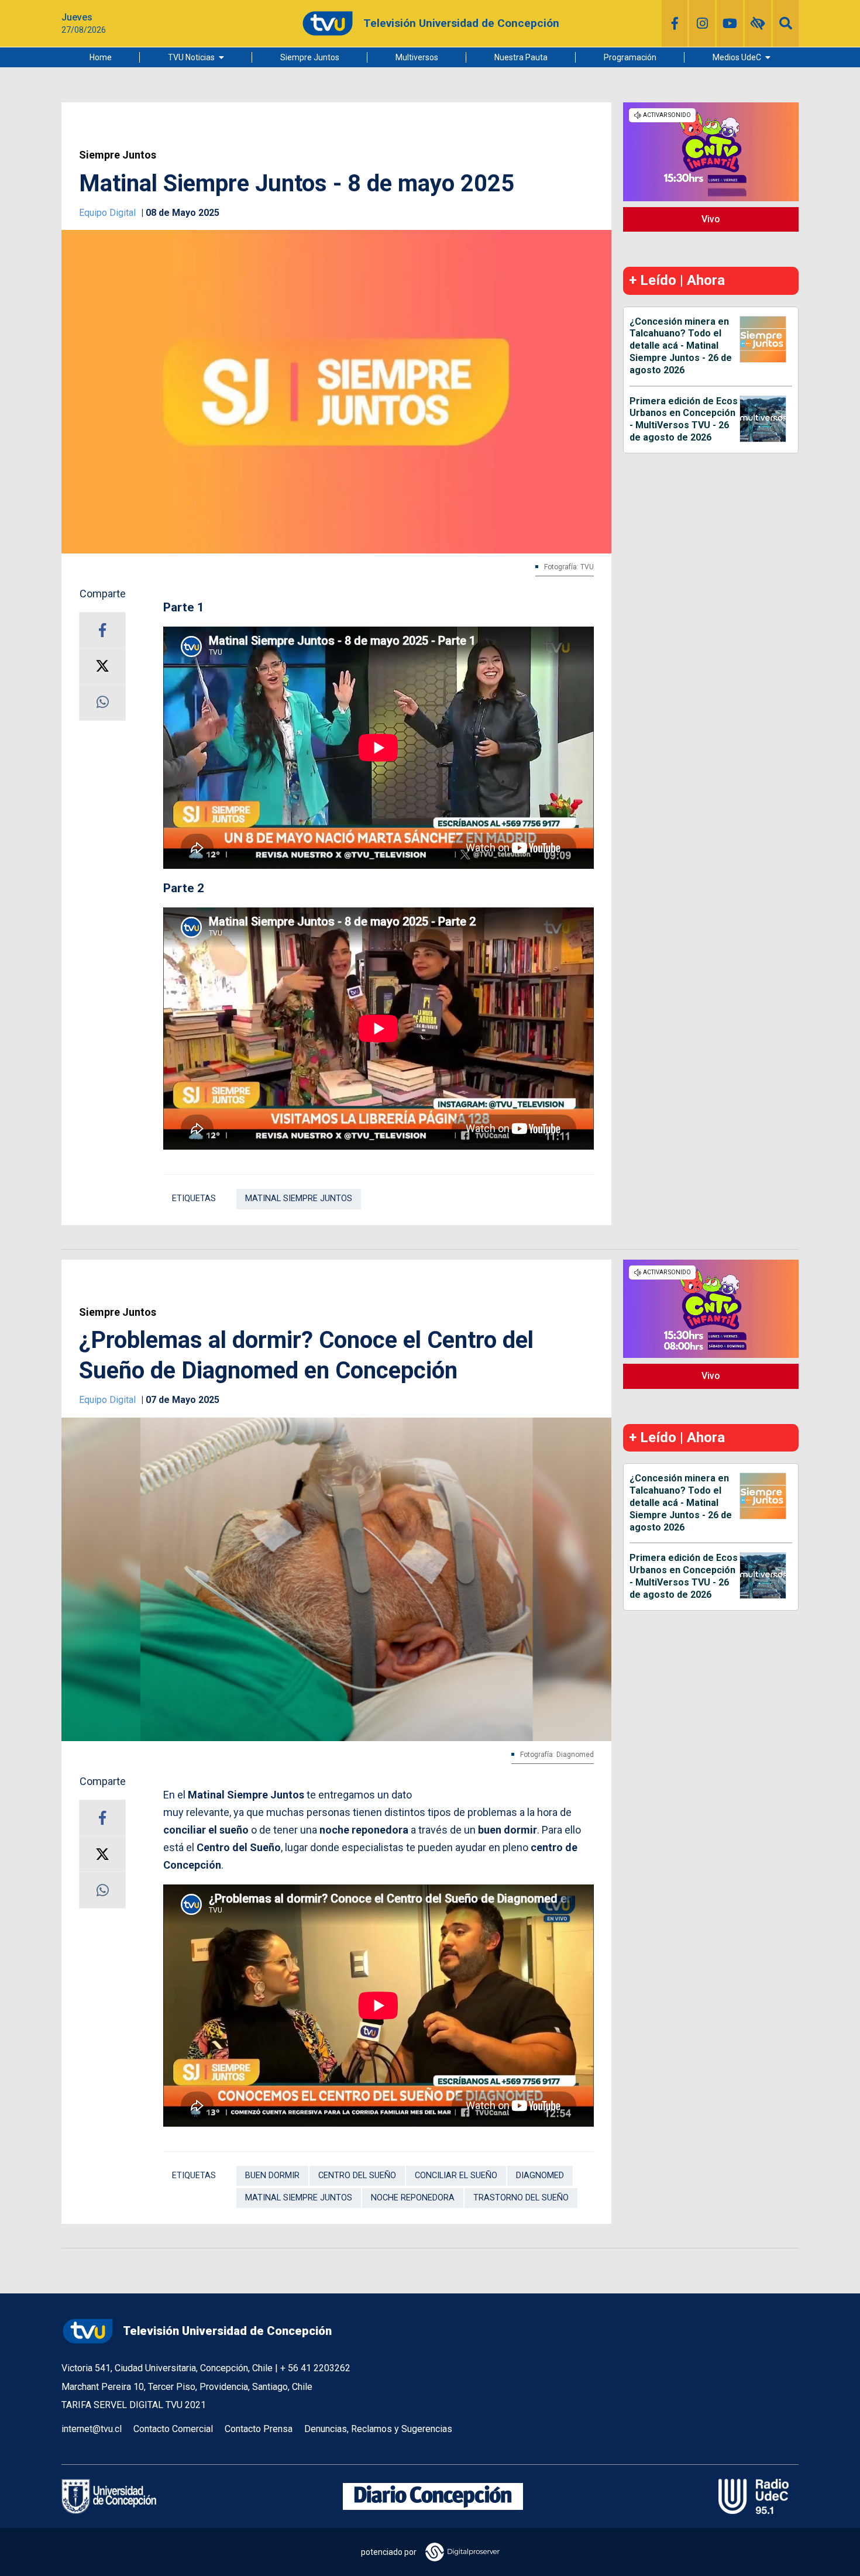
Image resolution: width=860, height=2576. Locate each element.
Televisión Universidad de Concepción (227, 2331)
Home (101, 57)
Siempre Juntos (310, 57)
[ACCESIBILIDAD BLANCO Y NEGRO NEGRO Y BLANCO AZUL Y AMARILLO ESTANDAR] (758, 23)
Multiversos (417, 57)
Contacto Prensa (259, 2429)
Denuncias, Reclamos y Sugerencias (378, 2429)
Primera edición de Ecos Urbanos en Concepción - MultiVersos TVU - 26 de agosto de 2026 (684, 419)
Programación (630, 57)
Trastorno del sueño (521, 2198)
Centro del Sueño (357, 2176)
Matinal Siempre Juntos (299, 1198)
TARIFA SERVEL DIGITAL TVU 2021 (134, 2405)
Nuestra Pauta (521, 57)
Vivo (711, 219)
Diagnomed (540, 2176)
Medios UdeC (737, 57)
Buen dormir (272, 2176)
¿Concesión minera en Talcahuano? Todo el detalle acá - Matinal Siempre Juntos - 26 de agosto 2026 (681, 346)
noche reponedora (413, 2198)
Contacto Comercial (173, 2429)
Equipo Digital (109, 213)
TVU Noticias (191, 57)
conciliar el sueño (456, 2176)
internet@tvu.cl (92, 2429)
